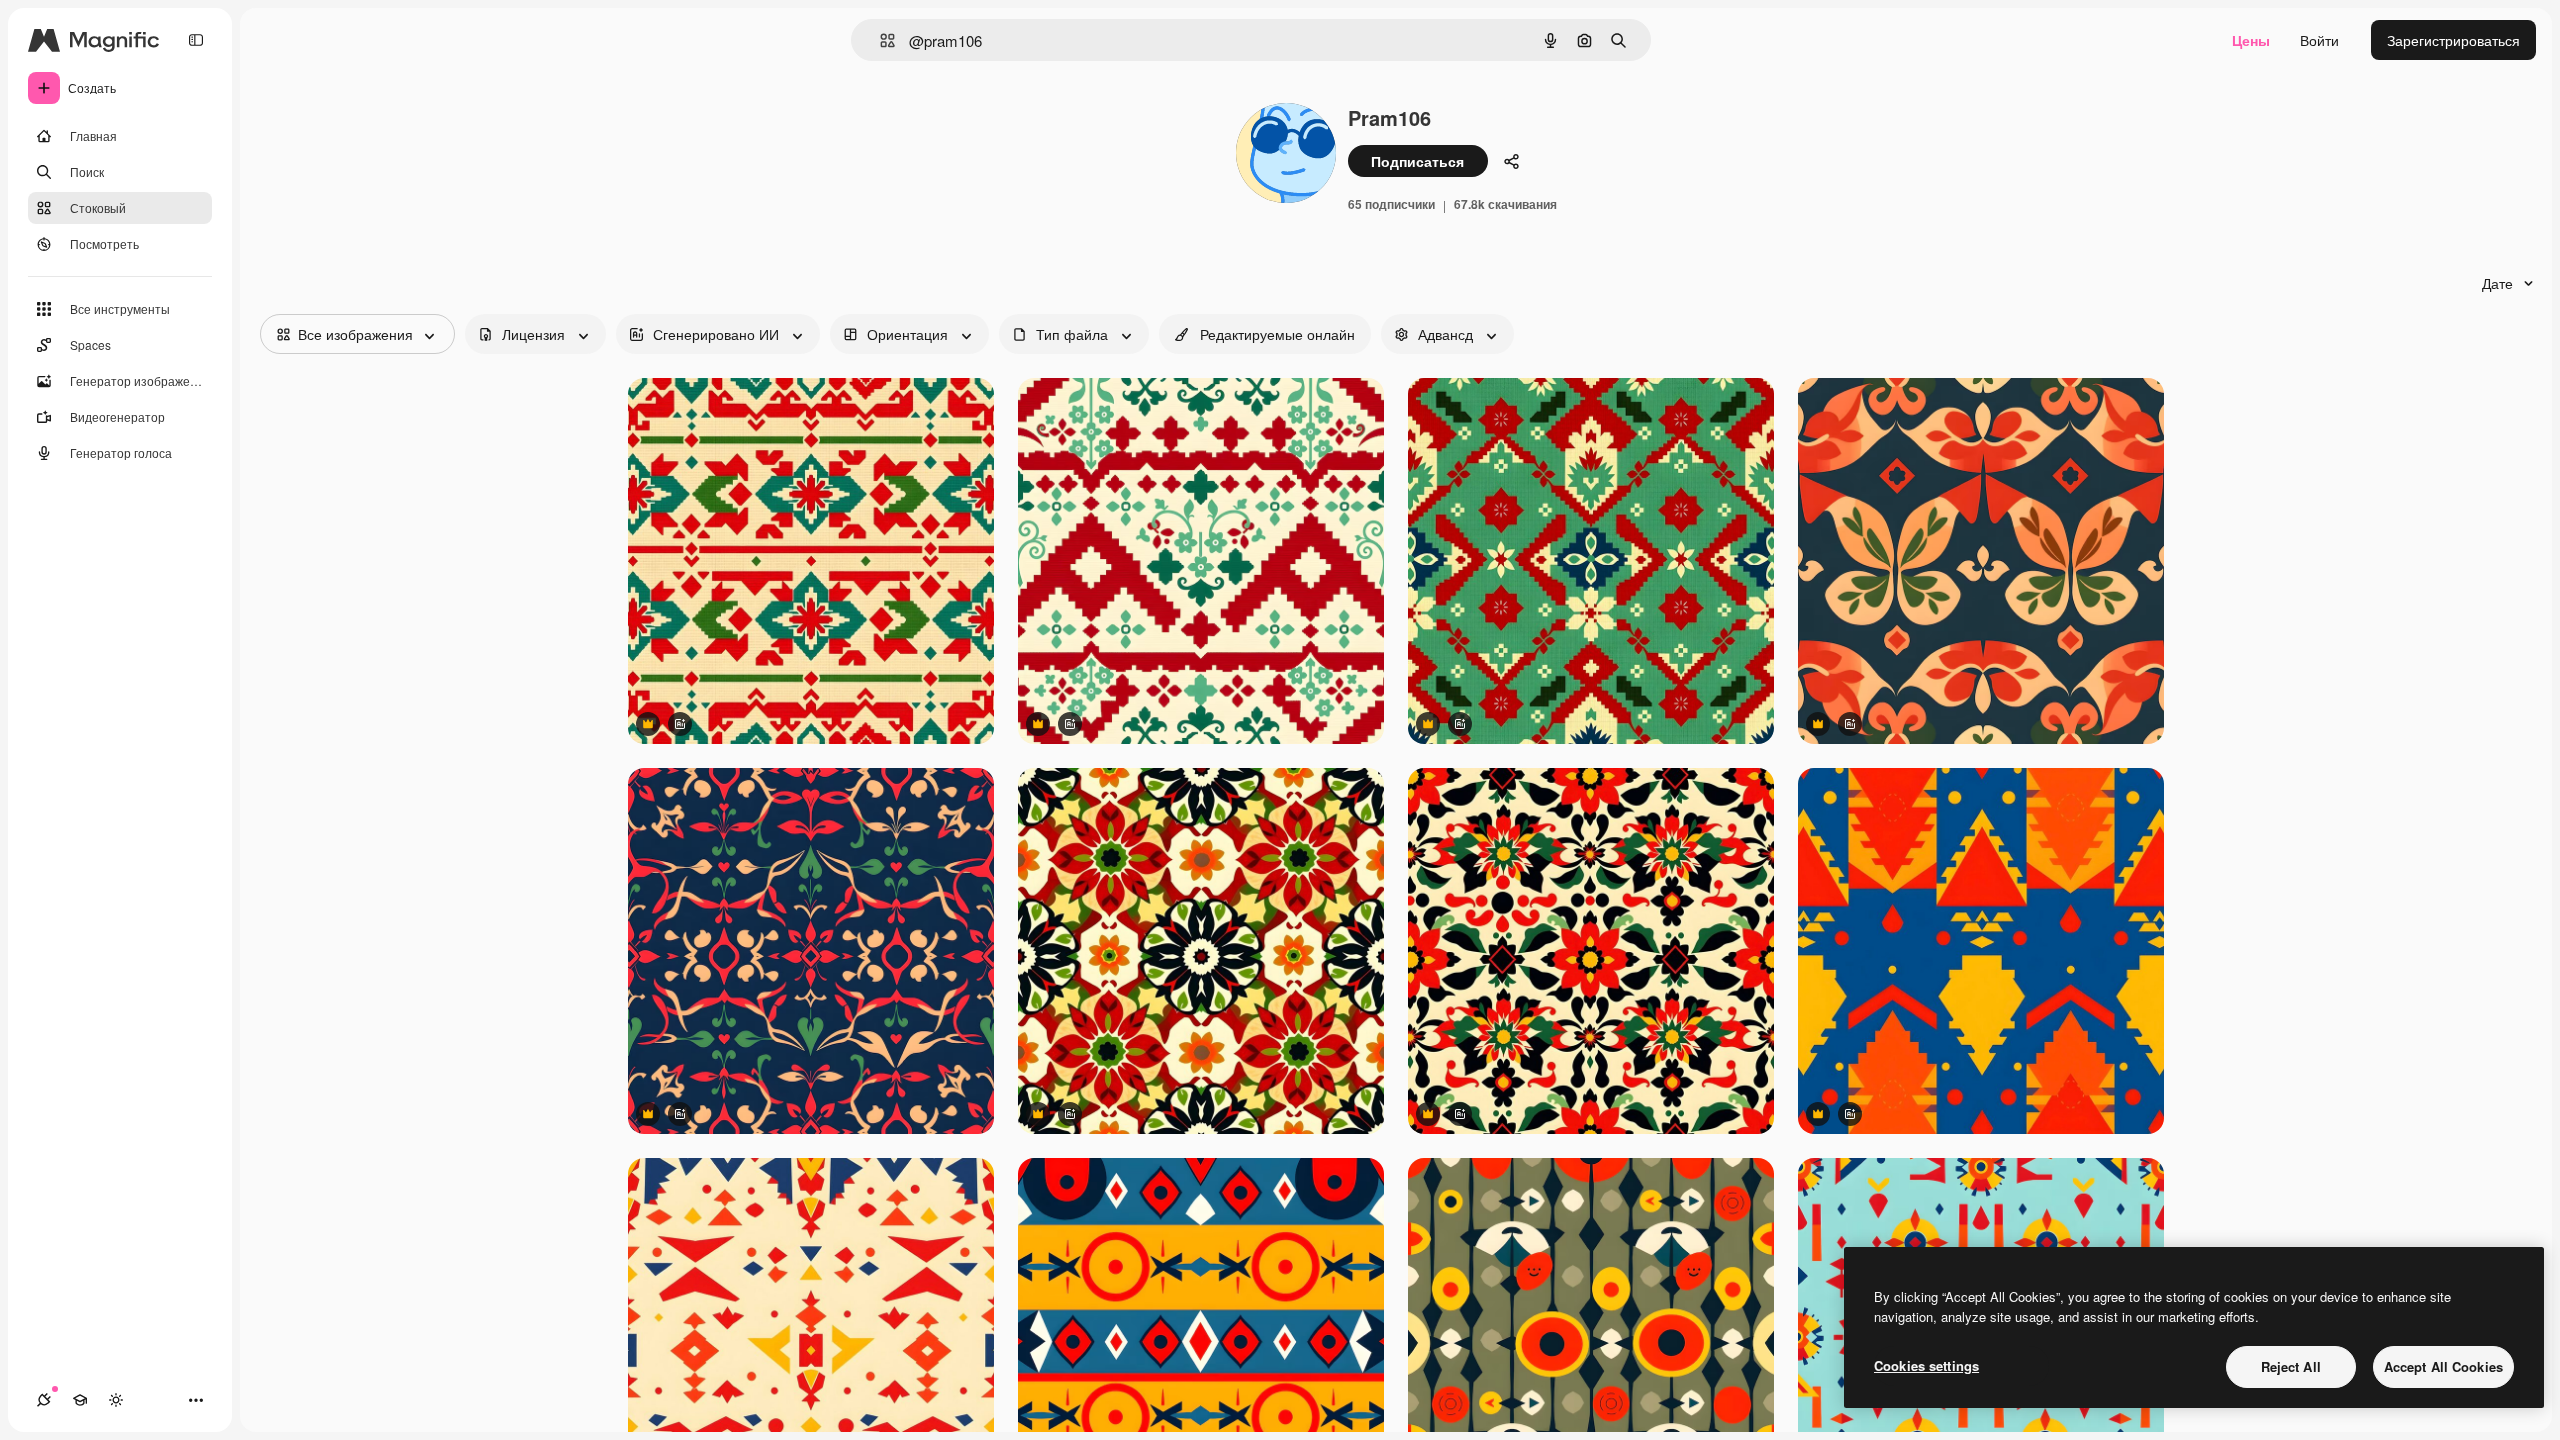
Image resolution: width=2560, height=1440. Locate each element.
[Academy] (80, 1400)
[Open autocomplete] (879, 40)
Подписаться (1417, 161)
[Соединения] (44, 1400)
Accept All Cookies (2443, 1366)
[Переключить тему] (116, 1400)
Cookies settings (1926, 1365)
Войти (2319, 40)
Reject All (2291, 1366)
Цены (2251, 40)
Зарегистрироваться (2453, 40)
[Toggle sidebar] (196, 40)
